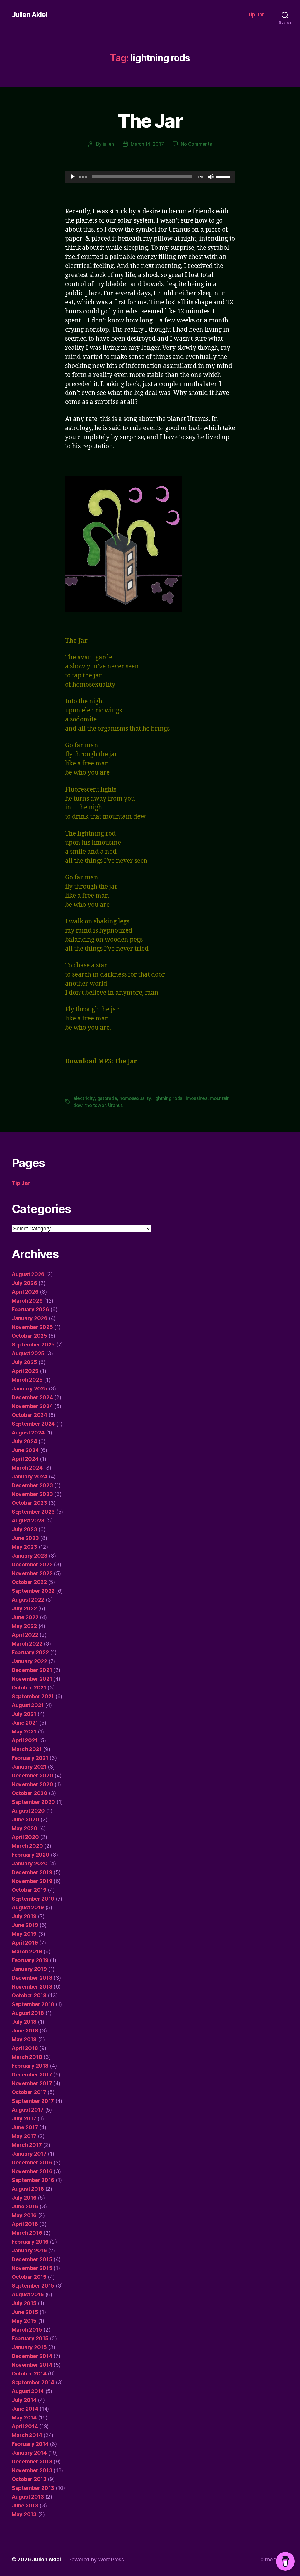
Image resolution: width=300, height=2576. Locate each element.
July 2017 (24, 2119)
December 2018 (32, 1978)
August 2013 (28, 2497)
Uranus (115, 1105)
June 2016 (25, 2206)
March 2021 (27, 1749)
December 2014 (32, 2356)
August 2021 (28, 1705)
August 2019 (28, 1907)
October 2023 (29, 1503)
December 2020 (33, 1776)
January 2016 (29, 2250)
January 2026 (30, 1318)
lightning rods (168, 1098)
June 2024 (25, 1450)
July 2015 (24, 2303)
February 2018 (30, 2066)
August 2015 (28, 2294)
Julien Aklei (29, 15)
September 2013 (33, 2488)
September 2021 (33, 1696)
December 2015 (32, 2259)
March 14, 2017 (147, 144)
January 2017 (29, 2154)
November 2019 (32, 1881)
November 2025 (32, 1327)
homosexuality (135, 1098)
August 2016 (28, 2189)
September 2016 (33, 2180)
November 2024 (32, 1406)
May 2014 (24, 2418)
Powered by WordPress (96, 2559)
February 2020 (31, 1855)
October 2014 (29, 2374)
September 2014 (33, 2382)
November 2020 (33, 1784)
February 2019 (30, 1960)
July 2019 (24, 1916)
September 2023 (33, 1512)
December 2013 (32, 2462)
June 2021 (25, 1723)
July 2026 (24, 1283)
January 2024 (30, 1477)
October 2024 (29, 1415)
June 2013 (25, 2505)
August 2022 (28, 1600)
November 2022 (32, 1573)
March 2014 (27, 2435)
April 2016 (25, 2224)
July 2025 (24, 1362)
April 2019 (25, 1943)
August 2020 (28, 1811)
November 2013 (32, 2470)
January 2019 (29, 1969)
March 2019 (27, 1951)
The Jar (150, 121)
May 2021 (24, 1732)
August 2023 (28, 1520)
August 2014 (28, 2391)
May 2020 (25, 1828)
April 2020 (25, 1837)
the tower (95, 1105)
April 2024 (25, 1459)
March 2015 (27, 2330)
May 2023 (24, 1547)
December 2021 (32, 1670)
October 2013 (29, 2479)
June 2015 (25, 2312)
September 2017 (33, 2101)
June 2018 (25, 2031)
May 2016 (24, 2215)
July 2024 (24, 1441)
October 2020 (30, 1793)
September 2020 (33, 1802)
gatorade (107, 1098)
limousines (196, 1098)
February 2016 (30, 2242)
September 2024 (33, 1424)
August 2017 (28, 2110)
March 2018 (27, 2057)
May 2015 (24, 2321)
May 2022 (24, 1626)
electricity (84, 1098)
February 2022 (30, 1652)
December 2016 (32, 2162)
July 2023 (24, 1529)
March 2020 (27, 1846)
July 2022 (24, 1608)
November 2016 (32, 2171)
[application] (150, 177)
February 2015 (30, 2338)
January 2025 (30, 1389)
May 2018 (24, 2039)
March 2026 (27, 1301)
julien (108, 144)
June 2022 (25, 1617)
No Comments (196, 144)
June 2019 (25, 1925)
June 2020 (25, 1819)
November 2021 (32, 1679)
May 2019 (24, 1934)
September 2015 (33, 2286)
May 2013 (24, 2514)
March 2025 (27, 1380)
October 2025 (29, 1336)
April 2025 (25, 1371)
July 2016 (24, 2198)
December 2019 (32, 1872)
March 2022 (27, 1644)
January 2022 (29, 1661)
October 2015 (29, 2277)
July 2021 (24, 1714)
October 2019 (29, 1890)
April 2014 (25, 2426)
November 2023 (32, 1494)
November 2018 (32, 1987)
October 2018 (29, 1995)
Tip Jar (256, 15)
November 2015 (32, 2268)
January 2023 (30, 1556)
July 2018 (24, 2022)
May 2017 (24, 2136)
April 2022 (25, 1635)
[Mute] (211, 177)
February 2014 (30, 2444)
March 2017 (27, 2145)
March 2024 (27, 1468)
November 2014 (32, 2365)
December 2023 (32, 1485)
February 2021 (30, 1758)
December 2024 (32, 1397)
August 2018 (28, 2013)
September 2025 (33, 1345)
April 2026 (25, 1292)
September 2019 (33, 1899)
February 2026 (30, 1309)
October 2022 (29, 1582)
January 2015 (29, 2347)
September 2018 (33, 2004)
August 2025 (28, 1353)
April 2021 (25, 1740)
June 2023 (25, 1538)
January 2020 (30, 1863)
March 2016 (27, 2233)
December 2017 (32, 2075)
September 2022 (33, 1591)
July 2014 (24, 2400)
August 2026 (28, 1274)
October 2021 (29, 1688)
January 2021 (29, 1767)
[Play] (73, 177)
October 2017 (29, 2092)
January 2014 (29, 2453)
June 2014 (25, 2409)
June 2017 (25, 2127)
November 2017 (32, 2083)
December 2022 (32, 1564)
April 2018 (25, 2048)
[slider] (224, 176)
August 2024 (28, 1433)
